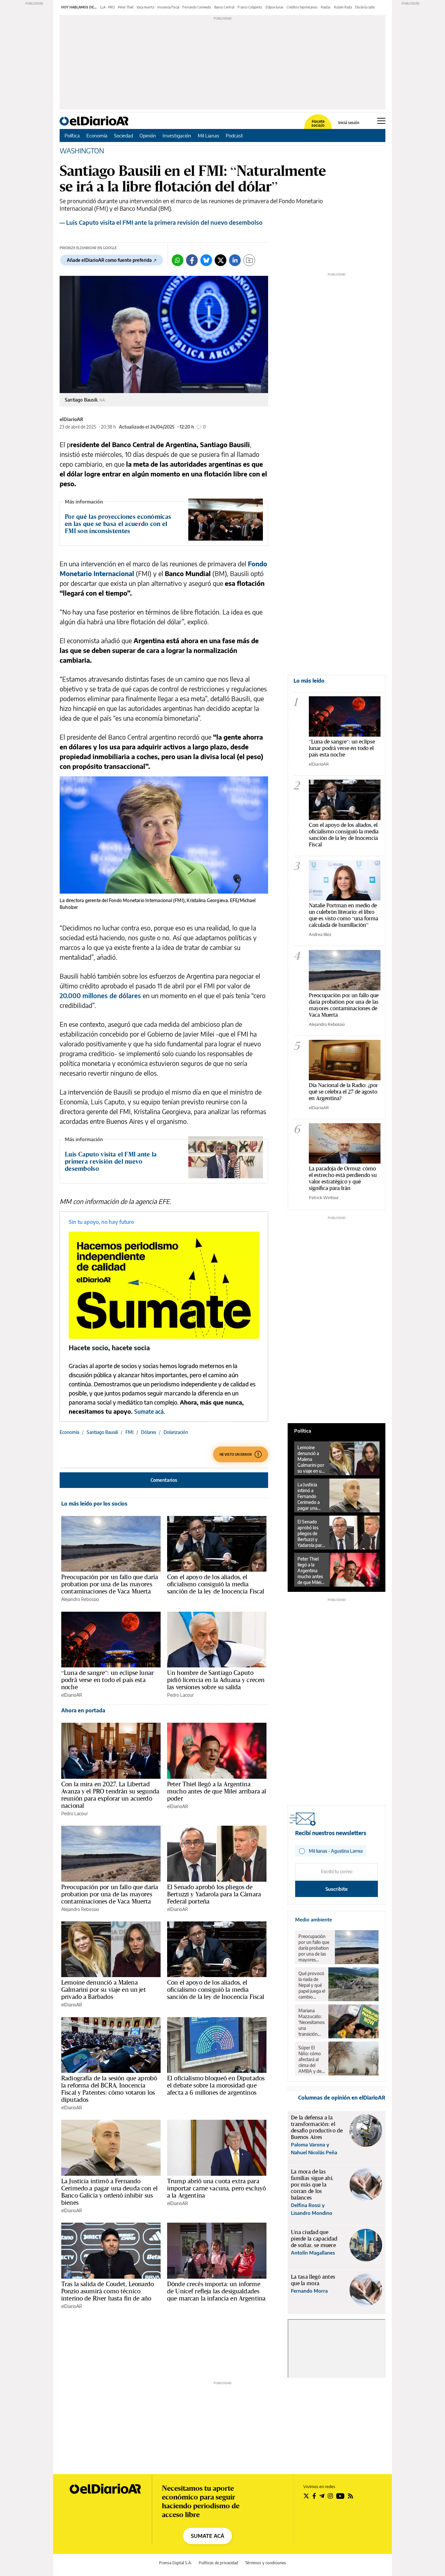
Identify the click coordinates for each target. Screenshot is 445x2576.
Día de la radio (365, 7)
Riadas (326, 7)
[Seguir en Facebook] (314, 2496)
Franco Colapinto (250, 7)
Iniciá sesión (349, 123)
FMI (129, 1432)
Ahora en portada (83, 1710)
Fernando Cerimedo (197, 7)
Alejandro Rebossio (80, 1599)
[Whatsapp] (178, 260)
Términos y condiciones (266, 2563)
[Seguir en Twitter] (306, 2496)
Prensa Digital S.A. (175, 2563)
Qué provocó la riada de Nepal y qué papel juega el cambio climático (312, 1985)
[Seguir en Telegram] (322, 2496)
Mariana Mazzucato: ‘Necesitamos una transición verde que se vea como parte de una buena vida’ (311, 2022)
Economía (97, 135)
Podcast (234, 135)
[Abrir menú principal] (381, 121)
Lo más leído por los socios (94, 1504)
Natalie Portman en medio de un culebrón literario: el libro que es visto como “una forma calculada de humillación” (344, 915)
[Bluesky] (206, 260)
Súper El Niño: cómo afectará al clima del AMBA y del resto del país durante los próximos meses (311, 2059)
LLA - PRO (107, 7)
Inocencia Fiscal (168, 7)
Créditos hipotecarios (302, 7)
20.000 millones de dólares (100, 995)
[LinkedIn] (235, 260)
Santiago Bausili (102, 1432)
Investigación (177, 135)
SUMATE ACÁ (208, 2536)
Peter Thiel (126, 7)
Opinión (148, 135)
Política (72, 135)
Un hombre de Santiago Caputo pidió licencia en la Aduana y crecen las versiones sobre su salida (216, 1680)
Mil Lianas (208, 135)
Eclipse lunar (274, 7)
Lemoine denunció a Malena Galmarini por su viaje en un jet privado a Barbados (104, 1989)
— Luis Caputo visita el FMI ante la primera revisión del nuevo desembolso (161, 222)
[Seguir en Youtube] (340, 2496)
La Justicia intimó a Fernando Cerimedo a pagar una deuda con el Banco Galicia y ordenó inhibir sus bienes (109, 2192)
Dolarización (176, 1432)
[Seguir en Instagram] (330, 2496)
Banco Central (224, 7)
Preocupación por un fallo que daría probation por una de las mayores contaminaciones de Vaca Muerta (110, 1584)
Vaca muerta (145, 7)
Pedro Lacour (180, 1695)
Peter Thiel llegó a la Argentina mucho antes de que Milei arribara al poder (217, 1791)
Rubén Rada (343, 7)
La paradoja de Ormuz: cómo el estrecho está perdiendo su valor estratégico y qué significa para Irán (343, 1178)
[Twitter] (221, 260)
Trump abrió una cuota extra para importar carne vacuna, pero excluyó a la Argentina (216, 2188)
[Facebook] (192, 260)
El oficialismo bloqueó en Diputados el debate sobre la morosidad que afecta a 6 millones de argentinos (216, 2085)
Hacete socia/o (318, 123)
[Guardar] (249, 260)
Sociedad (123, 135)
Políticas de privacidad (218, 2563)
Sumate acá (149, 1411)
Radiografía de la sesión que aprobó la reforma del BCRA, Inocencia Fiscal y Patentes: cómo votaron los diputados (109, 2089)
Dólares (149, 1432)
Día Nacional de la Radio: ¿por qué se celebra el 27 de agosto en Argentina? (343, 1091)
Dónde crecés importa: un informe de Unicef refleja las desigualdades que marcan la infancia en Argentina (216, 2291)
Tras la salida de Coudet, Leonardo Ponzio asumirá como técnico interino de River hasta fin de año (108, 2291)
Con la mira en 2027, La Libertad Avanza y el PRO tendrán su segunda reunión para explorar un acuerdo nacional (110, 1795)
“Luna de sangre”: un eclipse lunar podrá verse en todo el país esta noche (108, 1680)
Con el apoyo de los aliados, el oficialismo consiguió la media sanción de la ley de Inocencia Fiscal (216, 1584)
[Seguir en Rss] (351, 2496)
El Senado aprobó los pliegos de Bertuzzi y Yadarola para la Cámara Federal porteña (214, 1894)
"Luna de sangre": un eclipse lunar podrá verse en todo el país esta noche (342, 748)
